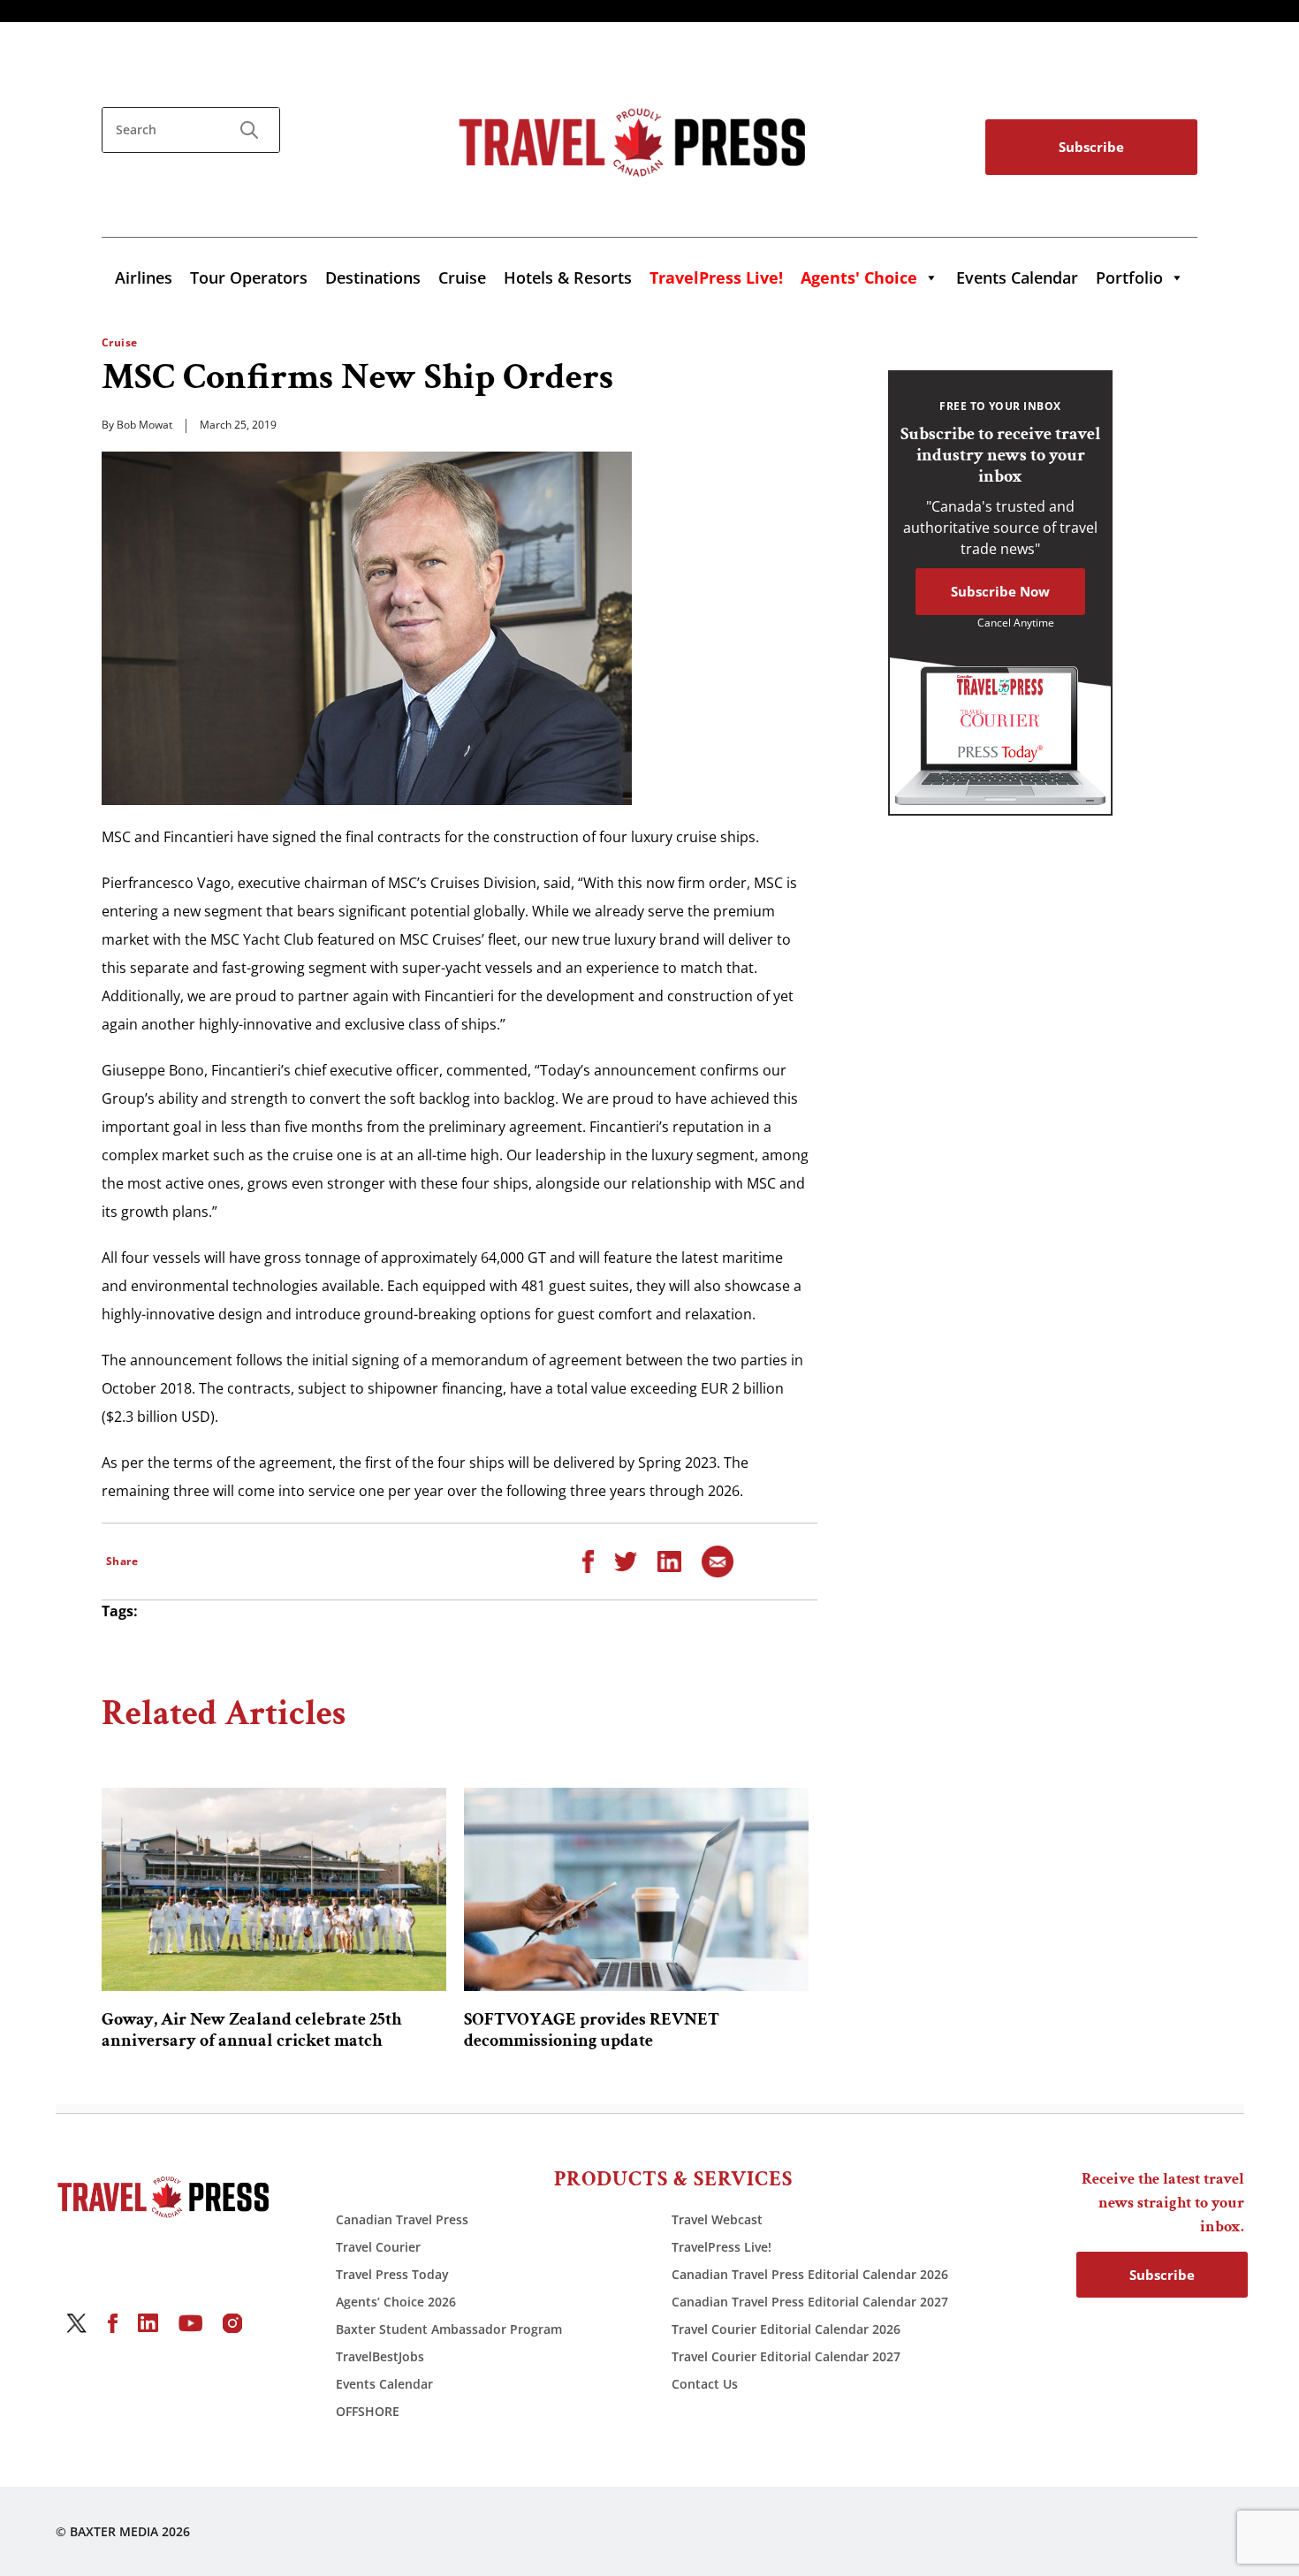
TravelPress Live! (722, 2247)
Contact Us (705, 2384)
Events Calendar (1017, 277)
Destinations (373, 277)
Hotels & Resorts (568, 277)
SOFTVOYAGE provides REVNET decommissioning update (592, 2030)
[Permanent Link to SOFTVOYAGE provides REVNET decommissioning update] (636, 1889)
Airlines (144, 277)
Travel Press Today (392, 2274)
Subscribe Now (1000, 591)
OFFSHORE (368, 2411)
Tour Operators (249, 277)
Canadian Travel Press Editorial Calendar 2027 (810, 2302)
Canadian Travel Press (402, 2219)
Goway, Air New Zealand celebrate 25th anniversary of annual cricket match (252, 2030)
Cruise (462, 277)
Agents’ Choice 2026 (396, 2302)
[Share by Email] (718, 1560)
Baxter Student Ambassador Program (449, 2329)
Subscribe (1091, 147)
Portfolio (1129, 277)
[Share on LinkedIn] (669, 1560)
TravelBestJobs (380, 2356)
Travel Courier (378, 2247)
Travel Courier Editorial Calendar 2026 (786, 2329)
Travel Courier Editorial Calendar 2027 (786, 2356)
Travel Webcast (717, 2219)
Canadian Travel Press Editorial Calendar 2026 (810, 2274)
